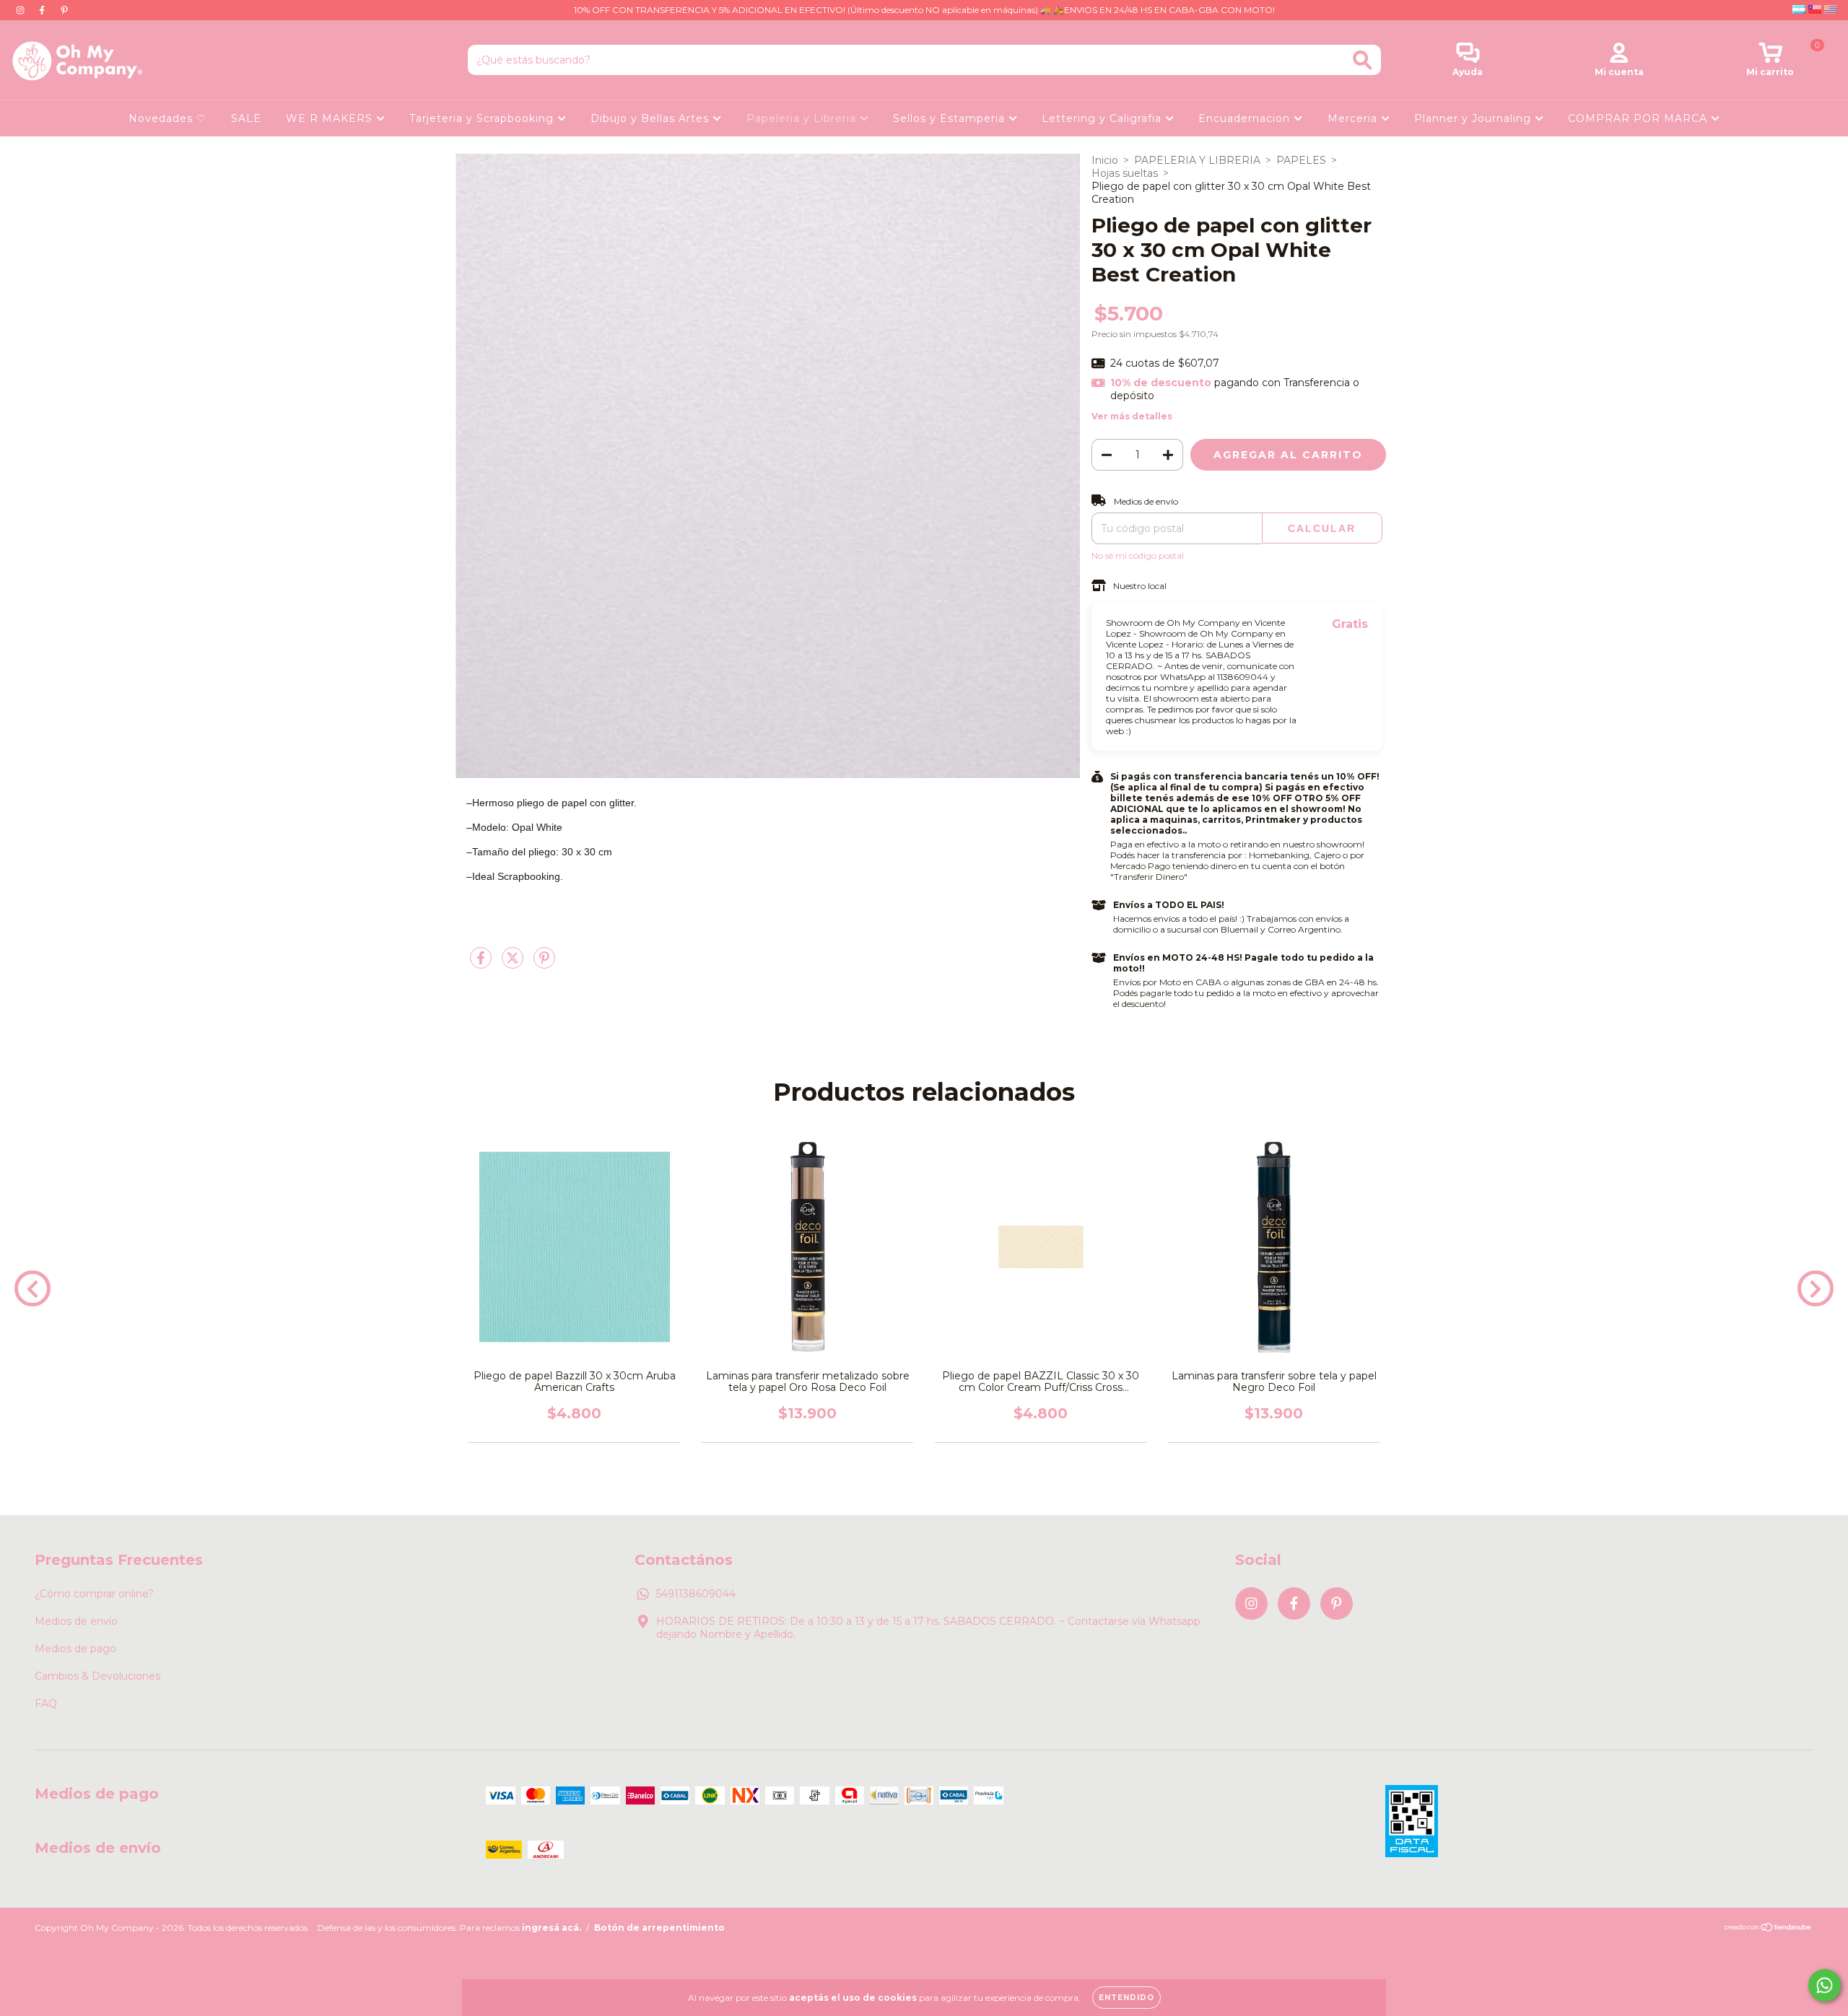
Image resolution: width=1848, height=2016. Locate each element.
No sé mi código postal (1138, 555)
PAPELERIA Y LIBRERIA (1197, 160)
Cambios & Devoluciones (97, 1676)
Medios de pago (75, 1649)
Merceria (1354, 118)
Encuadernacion (1246, 118)
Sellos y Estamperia (951, 118)
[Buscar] (1363, 60)
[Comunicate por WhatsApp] (1825, 1985)
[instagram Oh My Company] (22, 10)
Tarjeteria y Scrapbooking (483, 118)
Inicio (1105, 160)
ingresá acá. (552, 1928)
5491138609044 (696, 1594)
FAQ (46, 1703)
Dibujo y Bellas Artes (651, 118)
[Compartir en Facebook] (482, 964)
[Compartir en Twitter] (514, 964)
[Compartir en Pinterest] (544, 964)
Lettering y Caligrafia (1103, 118)
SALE (246, 118)
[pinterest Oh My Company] (64, 10)
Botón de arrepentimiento (659, 1928)
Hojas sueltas (1125, 173)
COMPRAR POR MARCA (1639, 118)
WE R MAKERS (331, 118)
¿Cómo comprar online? (94, 1594)
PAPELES (1301, 160)
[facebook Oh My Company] (43, 10)
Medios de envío (76, 1621)
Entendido (1126, 1998)
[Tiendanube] (1768, 1929)
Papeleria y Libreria (803, 118)
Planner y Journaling (1474, 118)
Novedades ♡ (167, 118)
